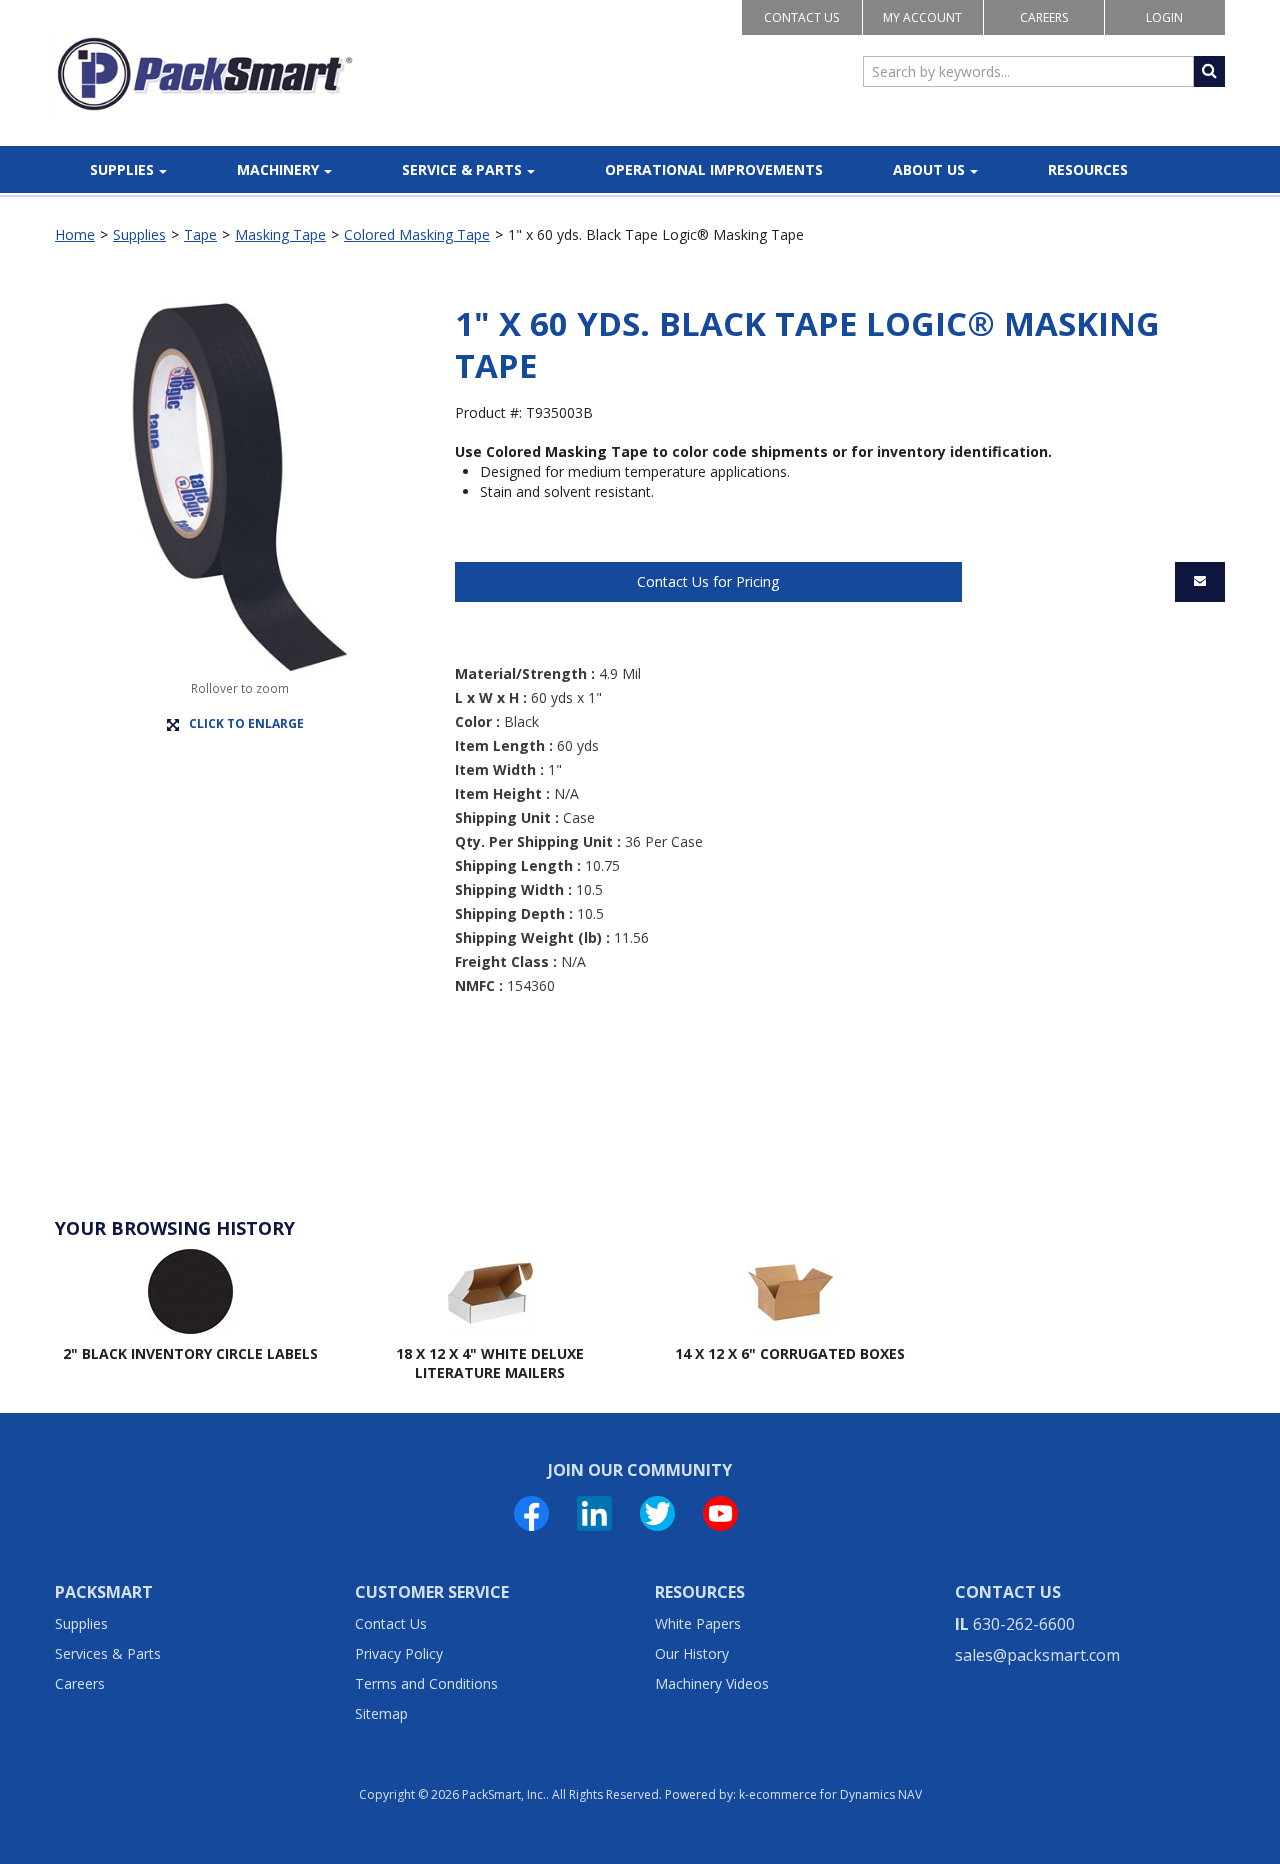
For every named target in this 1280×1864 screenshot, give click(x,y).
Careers (1044, 17)
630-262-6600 (1024, 1624)
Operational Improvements (714, 169)
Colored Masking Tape (417, 234)
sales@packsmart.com (1037, 1655)
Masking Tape (280, 234)
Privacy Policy (399, 1653)
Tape (200, 234)
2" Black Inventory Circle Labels (190, 1353)
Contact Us (801, 17)
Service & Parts (462, 169)
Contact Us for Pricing (708, 581)
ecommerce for (835, 1794)
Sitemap (381, 1713)
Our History (692, 1653)
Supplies (122, 169)
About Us (929, 169)
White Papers (698, 1623)
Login (1164, 17)
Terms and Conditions (426, 1683)
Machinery (278, 169)
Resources (1088, 169)
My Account (922, 17)
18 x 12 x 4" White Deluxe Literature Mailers (490, 1363)
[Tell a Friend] (1200, 582)
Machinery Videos (712, 1683)
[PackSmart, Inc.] (205, 74)
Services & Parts (108, 1653)
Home (75, 234)
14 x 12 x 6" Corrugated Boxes (790, 1353)
